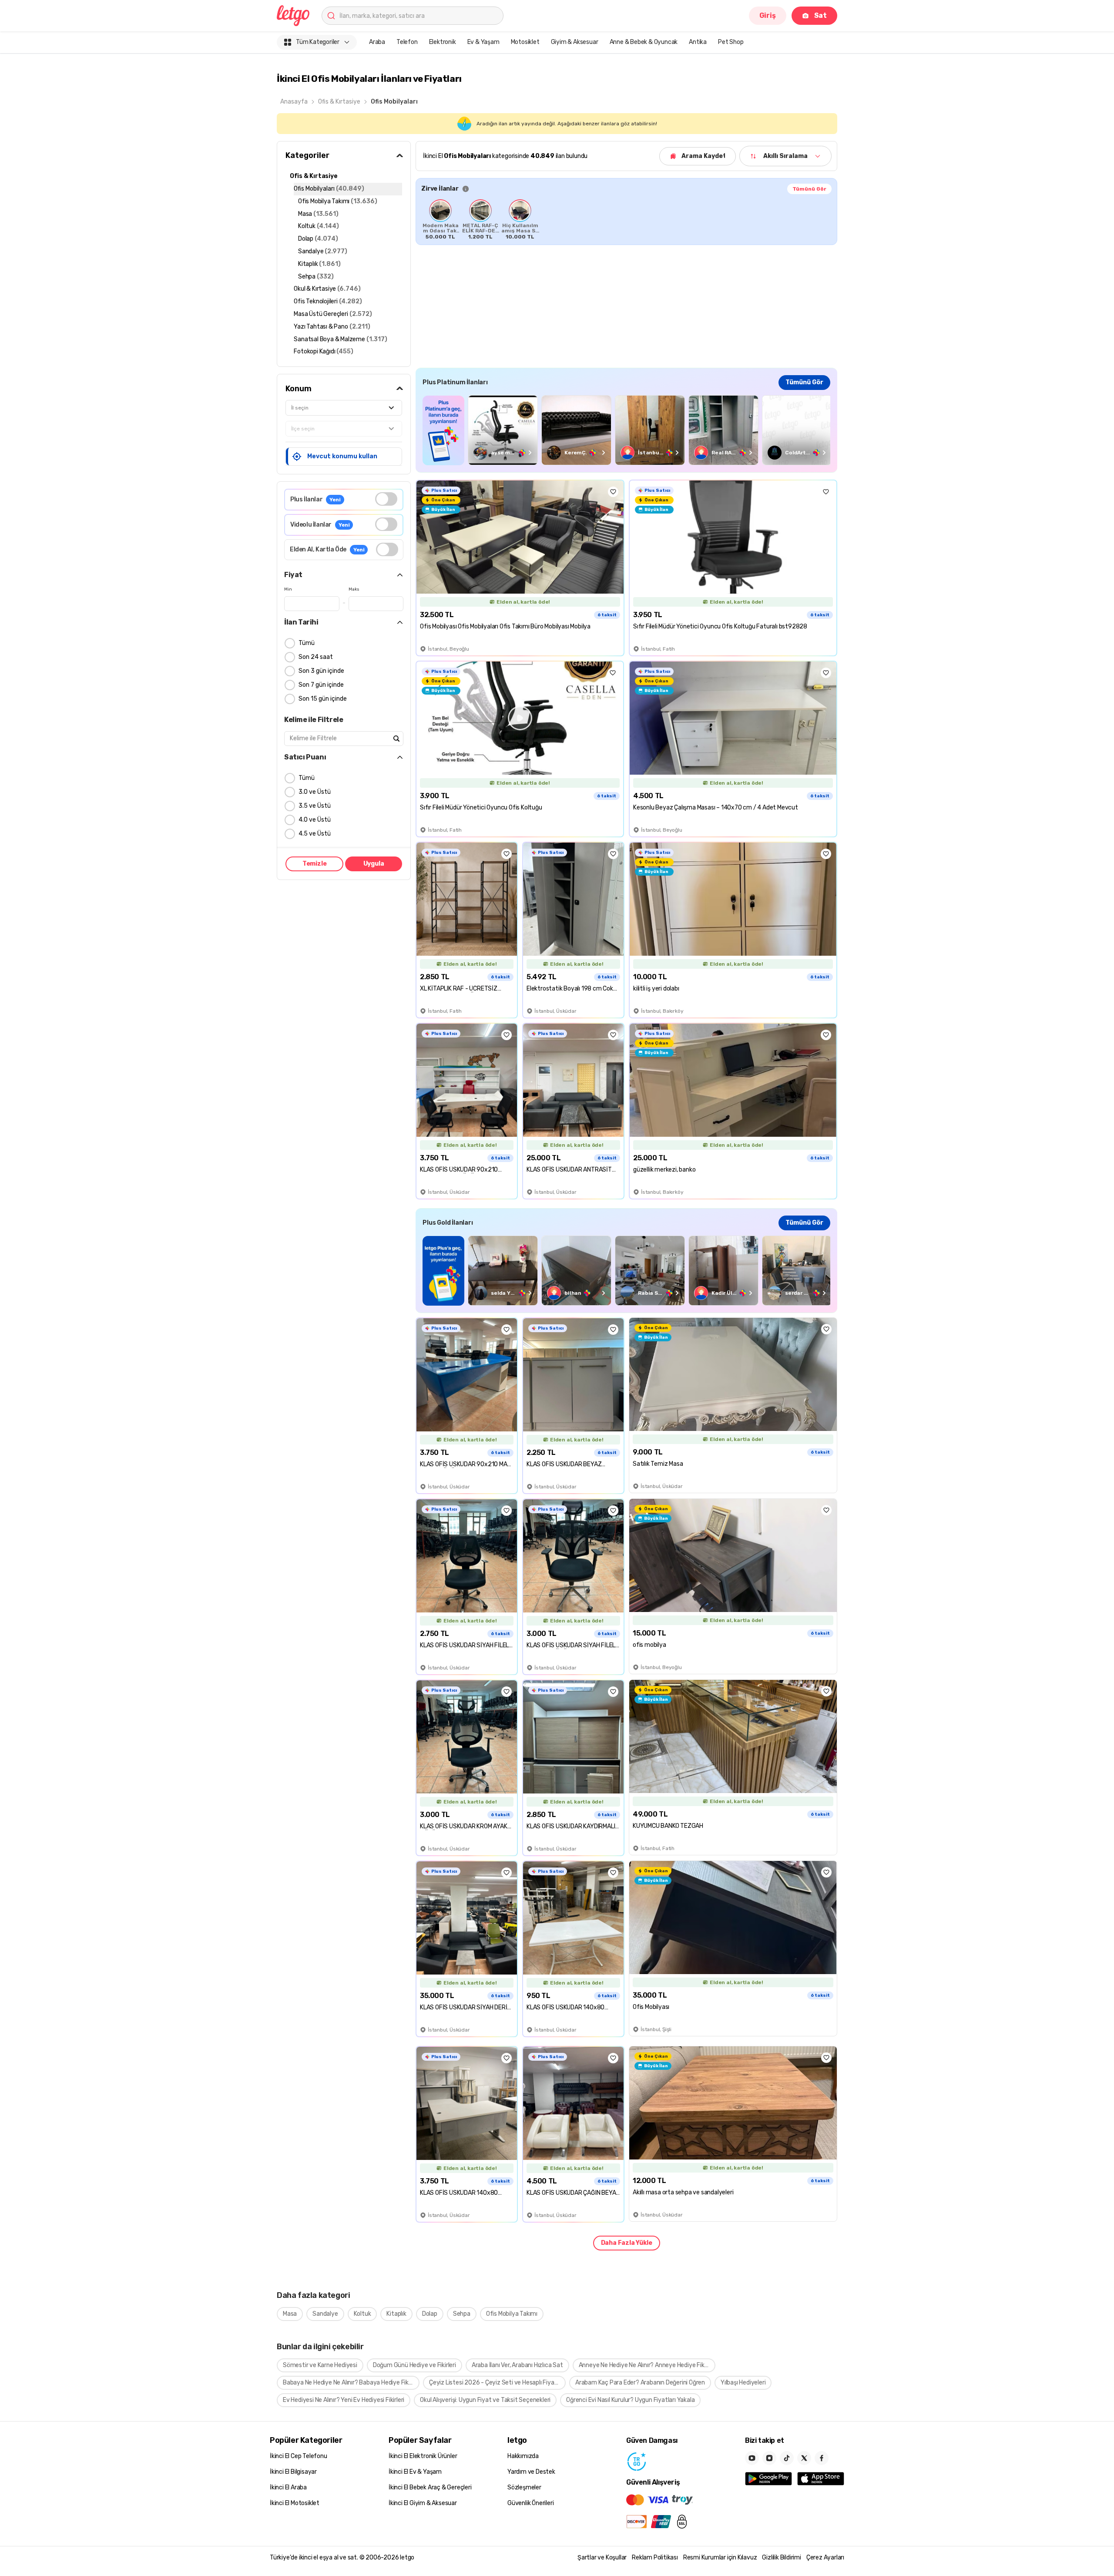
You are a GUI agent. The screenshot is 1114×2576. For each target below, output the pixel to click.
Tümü (307, 643)
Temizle (315, 864)
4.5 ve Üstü (315, 834)
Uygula (374, 864)
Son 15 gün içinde (323, 699)
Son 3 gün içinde (321, 671)
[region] (626, 219)
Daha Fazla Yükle (627, 2243)
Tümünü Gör (809, 189)
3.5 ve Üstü (315, 806)
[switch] (386, 499)
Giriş (768, 15)
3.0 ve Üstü (315, 792)
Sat (820, 15)
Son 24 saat (316, 657)
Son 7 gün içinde (321, 685)
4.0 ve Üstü (315, 820)
